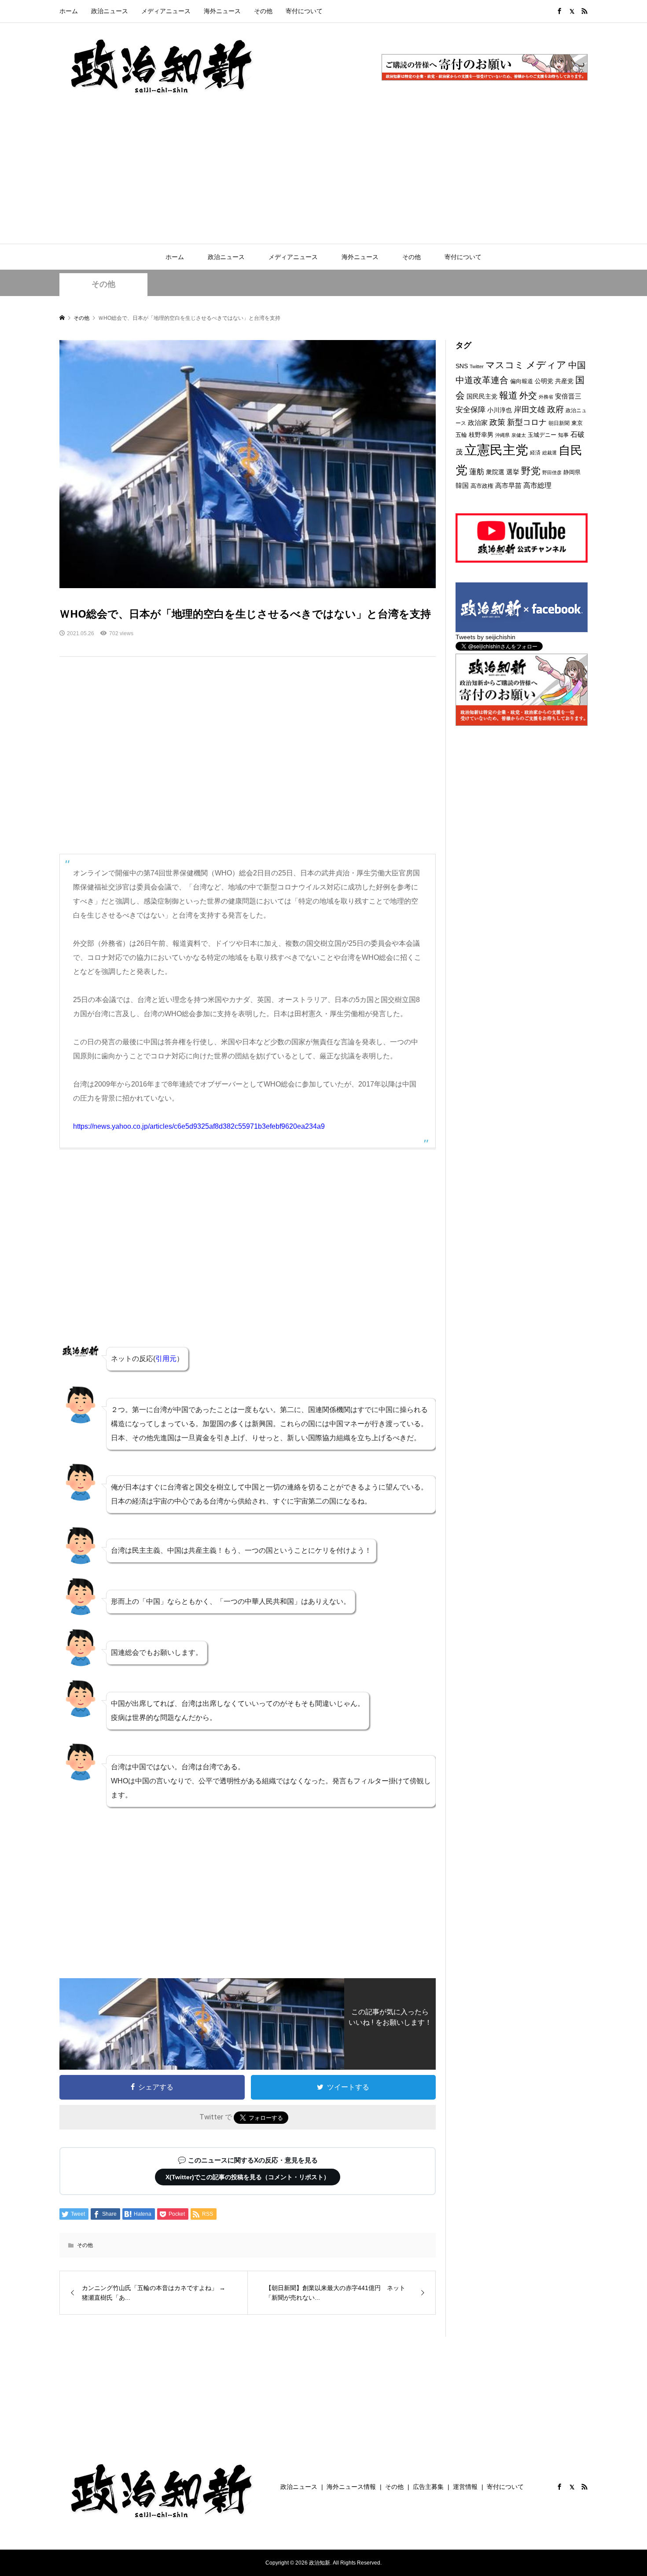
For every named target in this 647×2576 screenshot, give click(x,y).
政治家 (478, 423)
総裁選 (550, 453)
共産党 (564, 381)
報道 (508, 395)
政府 (555, 409)
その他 (263, 11)
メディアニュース (166, 11)
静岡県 (572, 472)
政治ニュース (110, 11)
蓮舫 (477, 472)
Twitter (477, 366)
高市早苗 (508, 485)
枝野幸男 (481, 435)
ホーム (69, 11)
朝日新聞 (559, 423)
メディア (546, 365)
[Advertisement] (323, 178)
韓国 (462, 485)
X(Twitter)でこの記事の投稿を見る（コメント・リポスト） (248, 2177)
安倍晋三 (568, 396)
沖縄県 (502, 435)
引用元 (166, 1359)
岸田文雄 (529, 410)
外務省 (546, 397)
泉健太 (519, 435)
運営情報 (465, 2487)
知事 (563, 435)
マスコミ (505, 365)
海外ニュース (222, 11)
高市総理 (537, 485)
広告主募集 (428, 2487)
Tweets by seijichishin (485, 637)
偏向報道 (522, 381)
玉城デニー (542, 435)
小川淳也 (500, 410)
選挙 (513, 472)
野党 (531, 471)
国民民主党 (482, 397)
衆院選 (495, 472)
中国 (577, 365)
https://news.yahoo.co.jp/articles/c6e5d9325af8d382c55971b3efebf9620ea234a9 (199, 1126)
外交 (528, 395)
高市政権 (482, 486)
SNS (462, 366)
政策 (497, 422)
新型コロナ (527, 422)
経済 (535, 453)
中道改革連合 (482, 380)
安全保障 (471, 410)
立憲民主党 (496, 450)
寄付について (304, 11)
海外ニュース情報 (351, 2487)
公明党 (544, 381)
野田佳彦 (552, 472)
